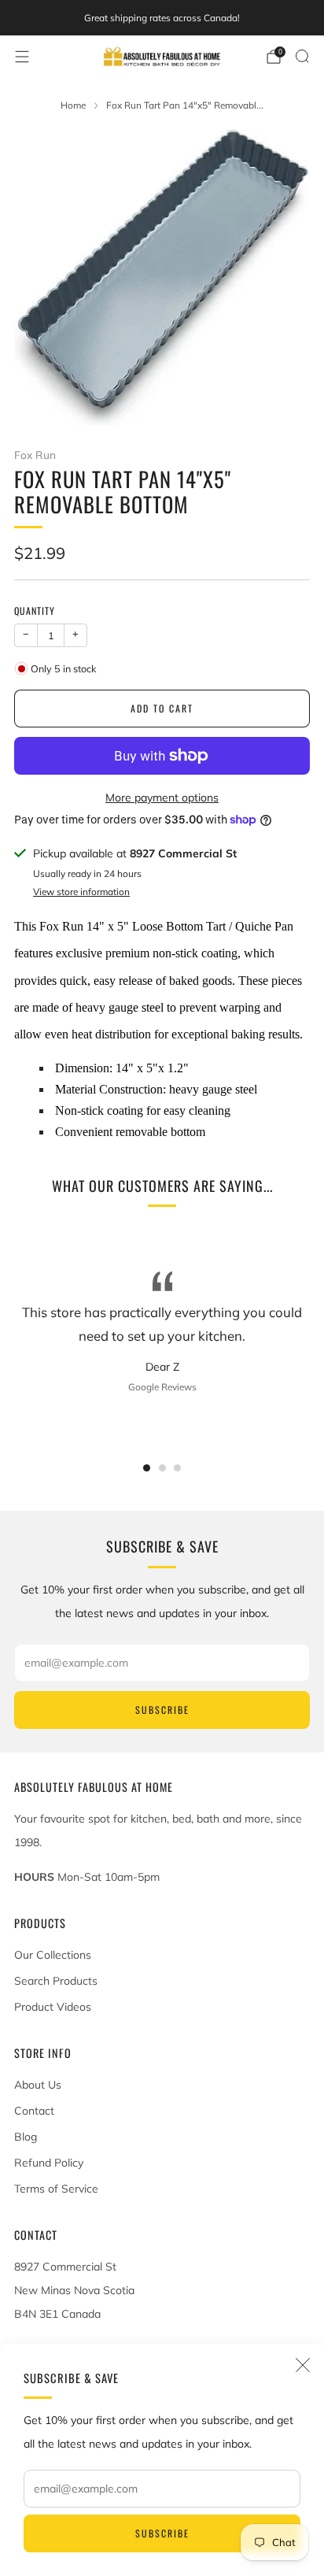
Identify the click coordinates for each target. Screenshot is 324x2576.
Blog (26, 2137)
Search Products (56, 1981)
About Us (38, 2085)
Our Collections (53, 1955)
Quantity (35, 611)
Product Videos (53, 2007)
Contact (34, 2111)
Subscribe (162, 2533)
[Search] (302, 56)
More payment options (162, 798)
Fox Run (35, 455)
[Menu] (22, 57)
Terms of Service (56, 2189)
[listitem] (162, 18)
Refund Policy (49, 2163)
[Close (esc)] (303, 2365)
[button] (147, 1468)
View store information (81, 892)
